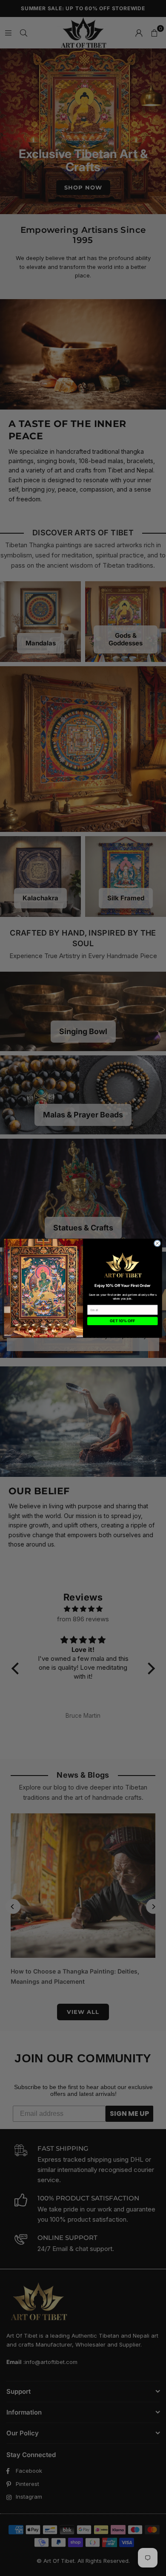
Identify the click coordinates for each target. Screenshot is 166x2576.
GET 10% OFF (122, 1321)
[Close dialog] (157, 1243)
